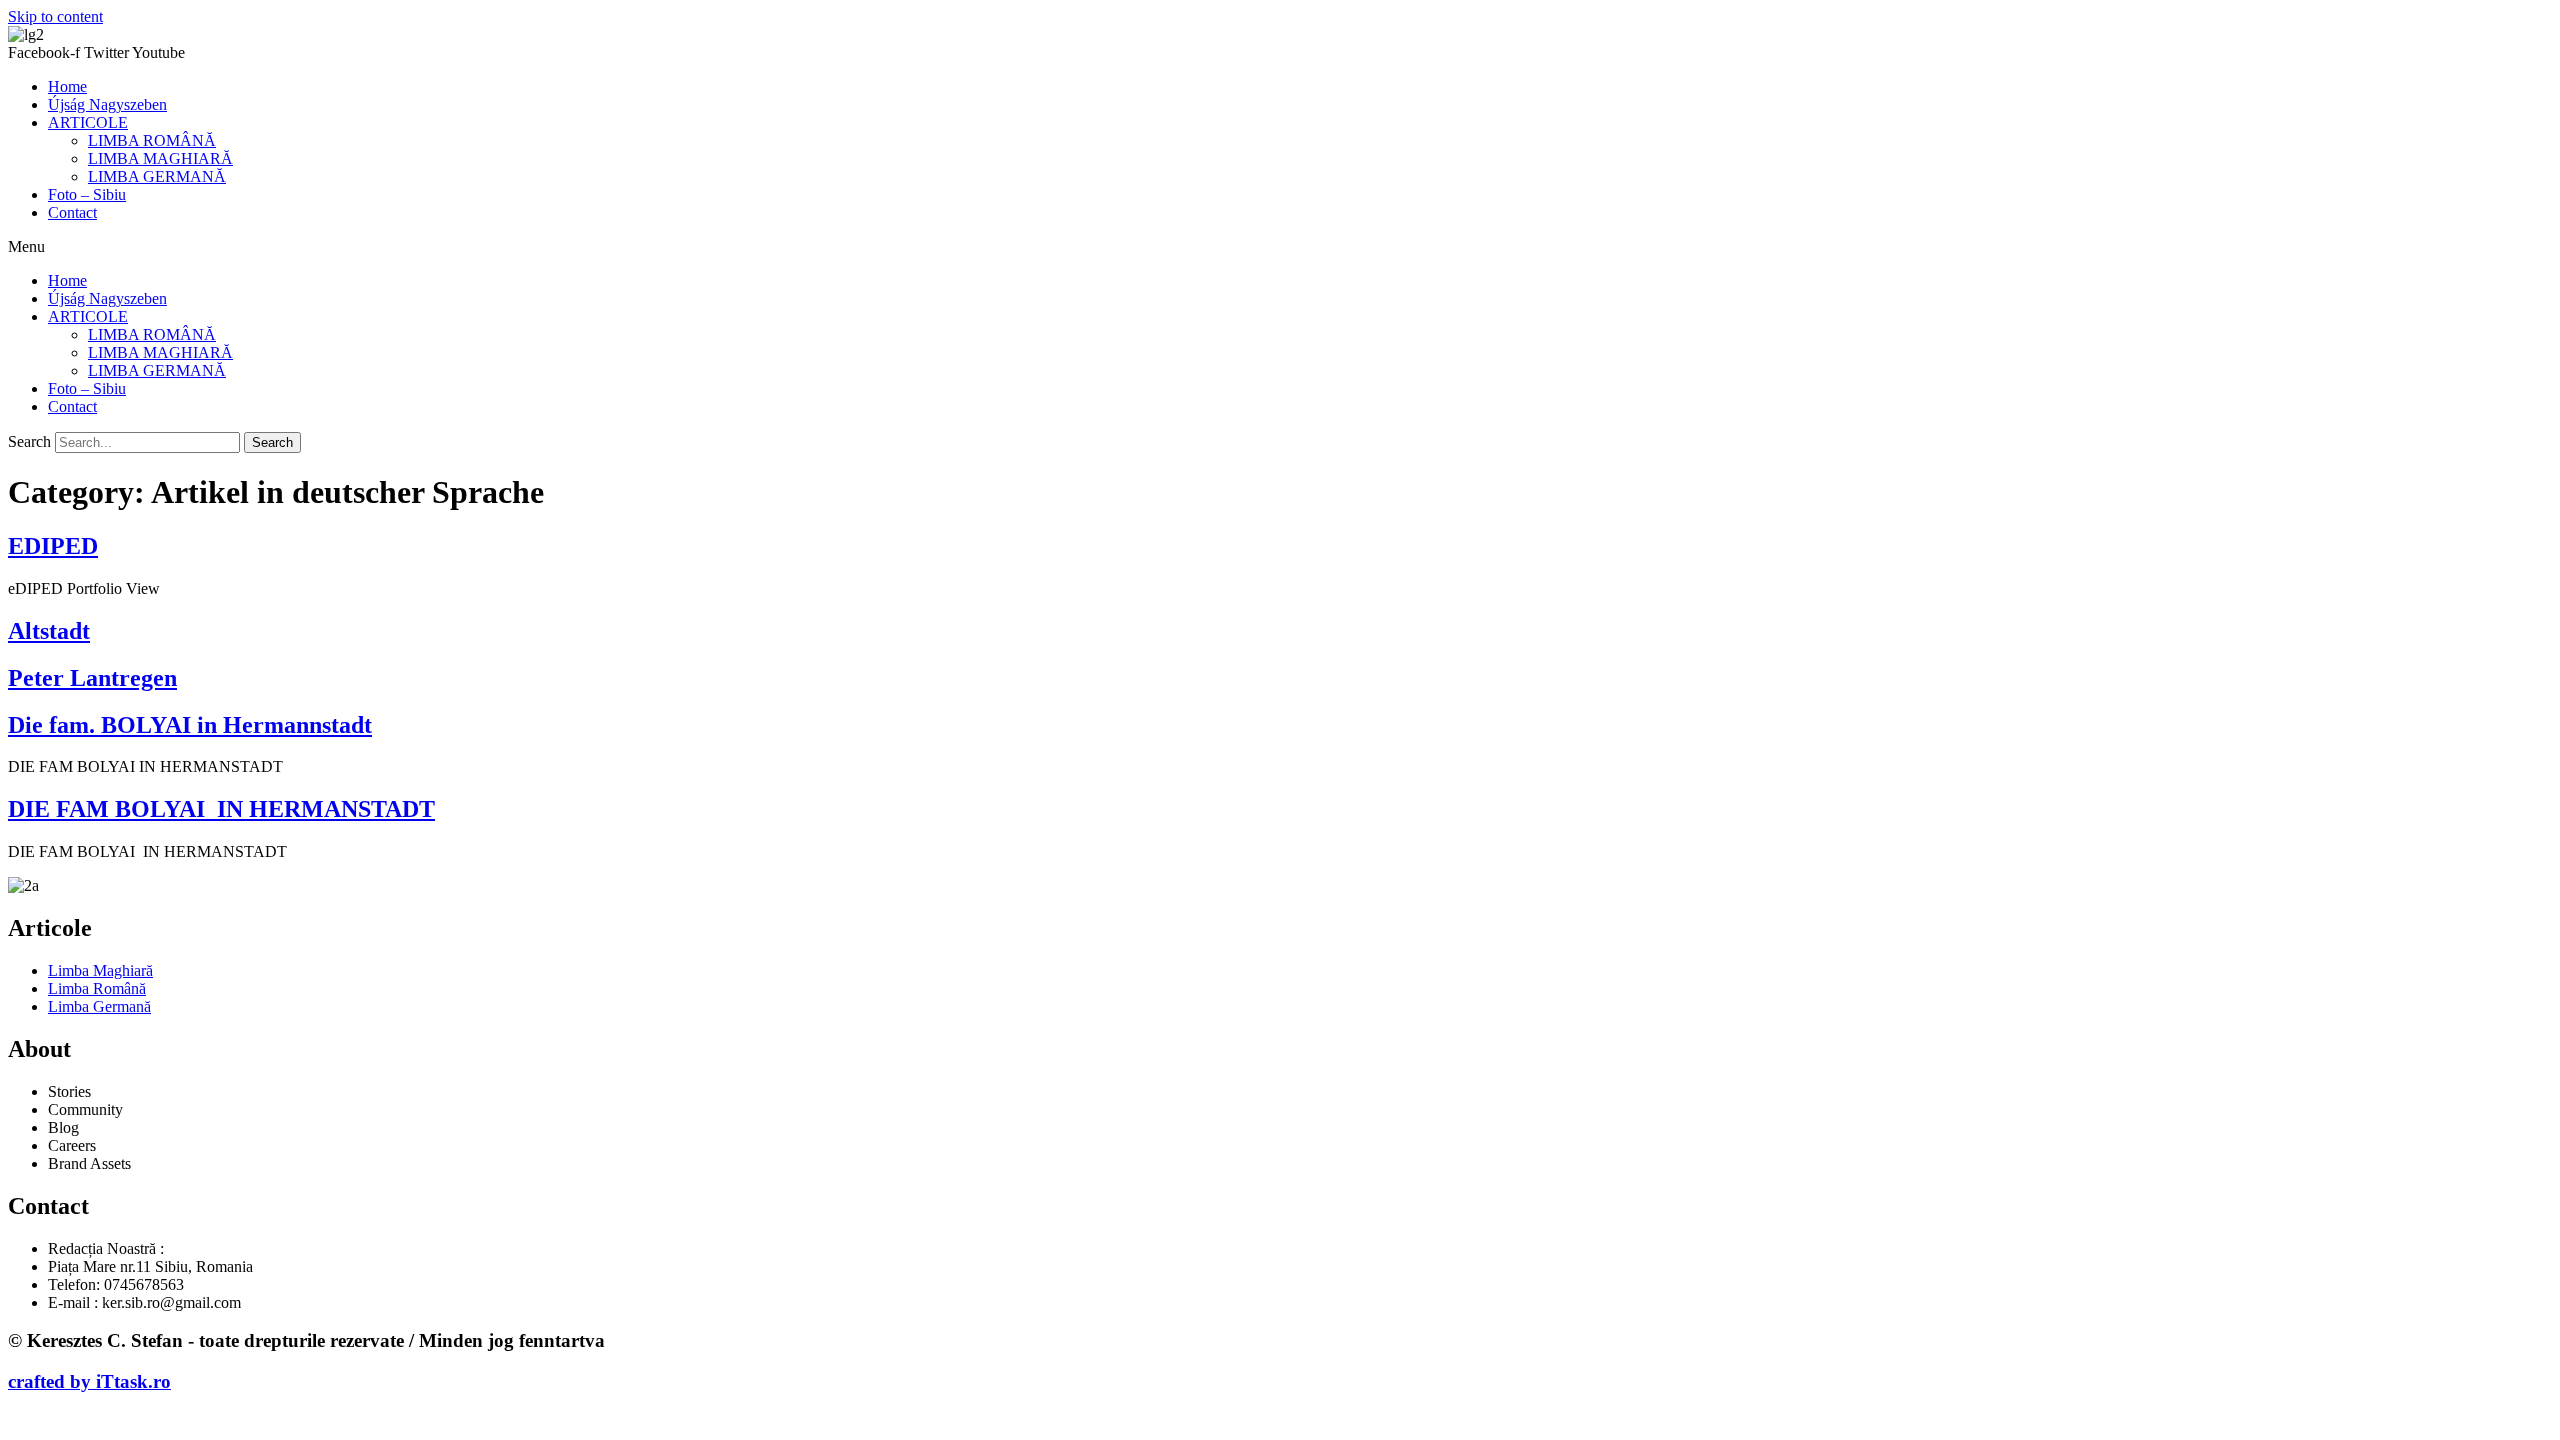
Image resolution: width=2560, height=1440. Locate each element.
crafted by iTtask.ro (89, 1381)
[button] (1280, 247)
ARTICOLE (88, 122)
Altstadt (49, 631)
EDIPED (53, 546)
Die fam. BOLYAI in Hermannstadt (190, 725)
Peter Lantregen (92, 678)
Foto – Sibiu (87, 194)
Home (67, 86)
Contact (72, 212)
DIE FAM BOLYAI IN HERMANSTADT (221, 809)
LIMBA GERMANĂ (157, 176)
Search (29, 441)
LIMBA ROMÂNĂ (152, 140)
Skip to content (55, 16)
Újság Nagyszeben (107, 104)
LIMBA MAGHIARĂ (160, 158)
